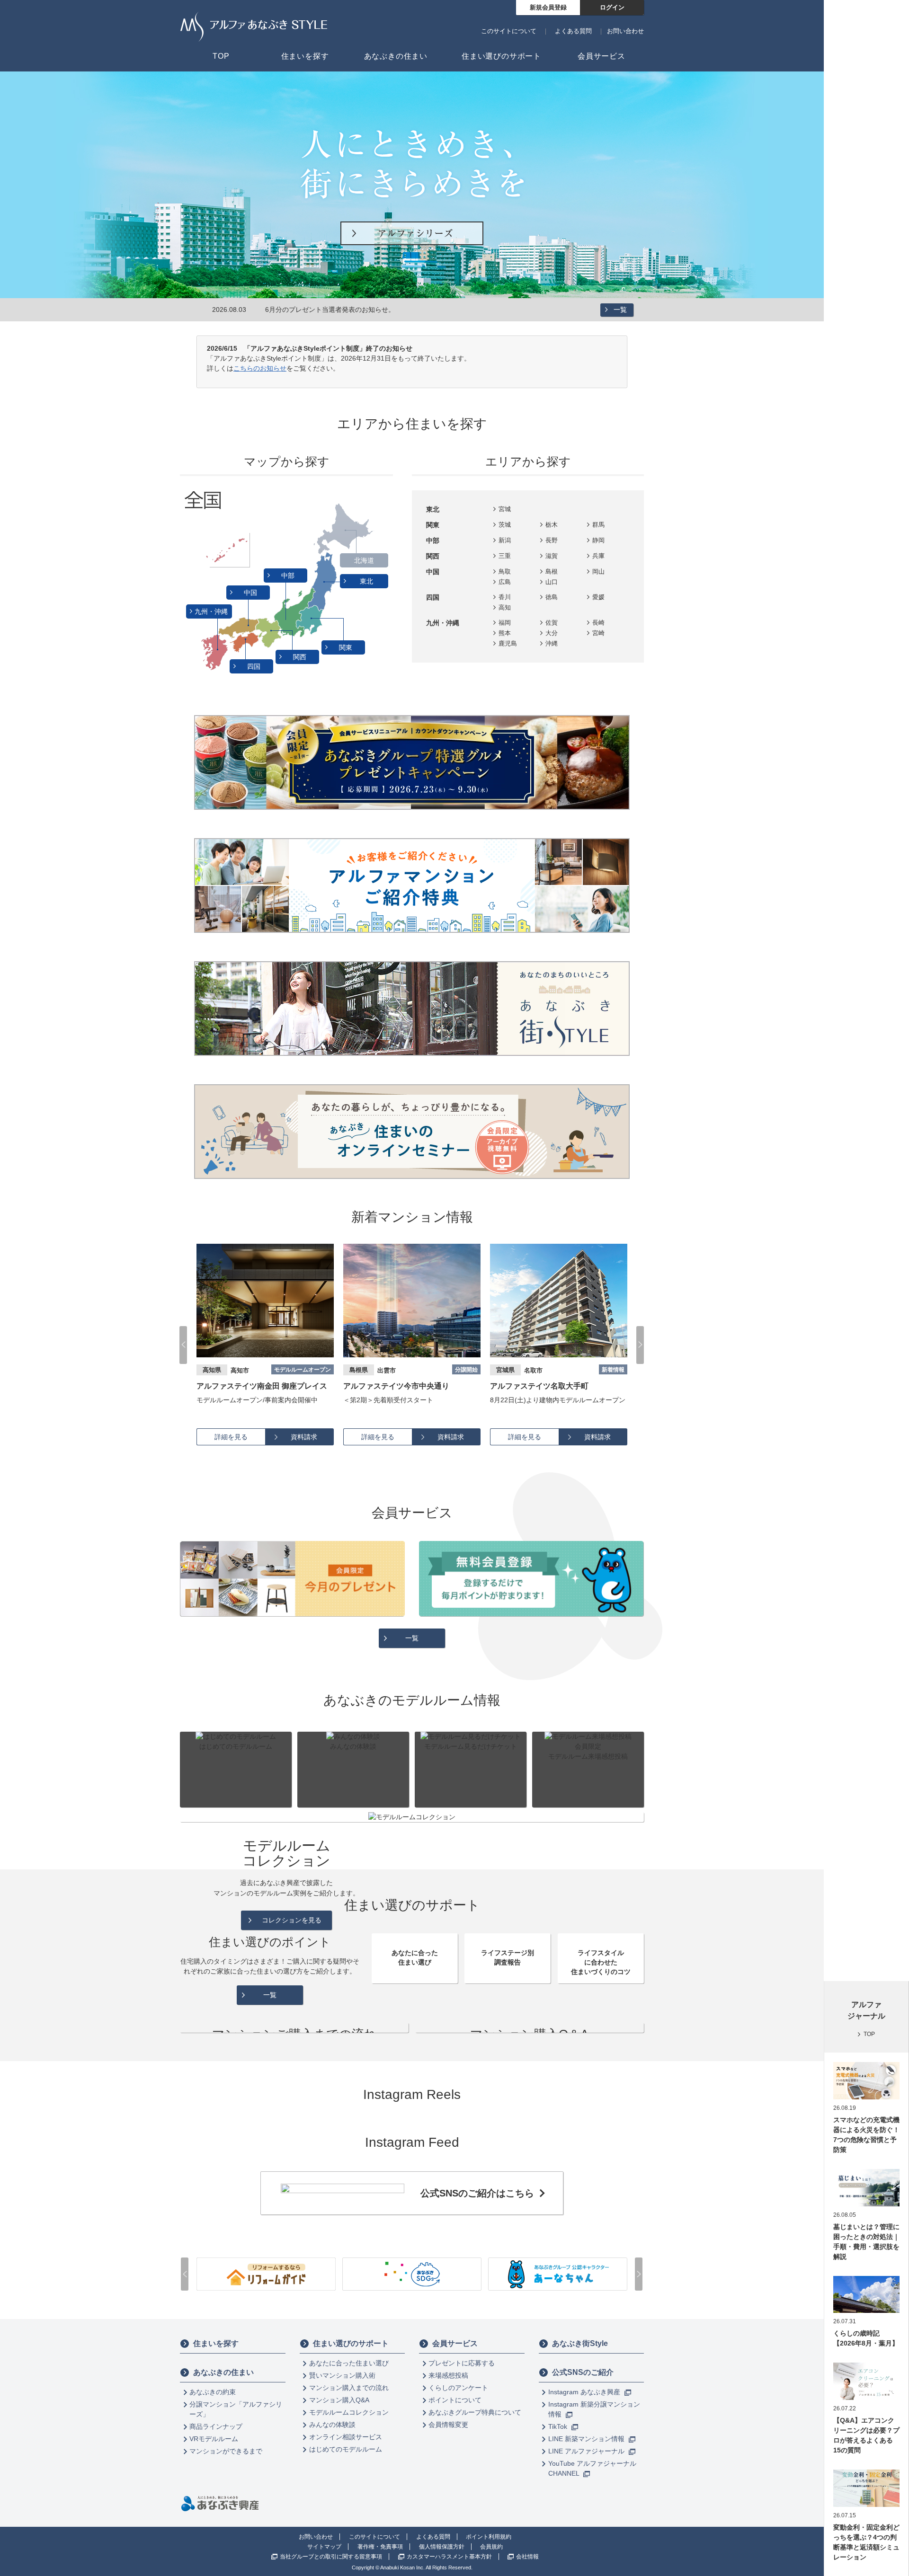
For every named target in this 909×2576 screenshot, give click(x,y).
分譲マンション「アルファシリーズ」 (236, 2409)
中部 (289, 575)
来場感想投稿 (448, 2375)
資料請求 (304, 1437)
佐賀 (552, 623)
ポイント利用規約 (489, 2537)
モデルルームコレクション (349, 2412)
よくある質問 (573, 31)
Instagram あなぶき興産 (585, 2392)
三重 (505, 556)
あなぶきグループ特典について (475, 2412)
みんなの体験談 (332, 2425)
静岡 (598, 540)
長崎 (598, 623)
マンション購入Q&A (339, 2400)
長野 (552, 540)
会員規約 (491, 2547)
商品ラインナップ (216, 2426)
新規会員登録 (548, 7)
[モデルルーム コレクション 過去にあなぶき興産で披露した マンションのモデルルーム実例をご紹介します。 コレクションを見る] (412, 1817)
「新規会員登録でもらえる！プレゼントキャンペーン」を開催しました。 (374, 310)
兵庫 (598, 556)
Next (640, 1345)
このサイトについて (509, 31)
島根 (552, 571)
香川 (505, 597)
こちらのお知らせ (260, 368)
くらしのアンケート (458, 2388)
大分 (552, 633)
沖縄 (552, 643)
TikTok (559, 2426)
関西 (301, 657)
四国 (255, 666)
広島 (505, 582)
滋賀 (552, 556)
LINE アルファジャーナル (587, 2451)
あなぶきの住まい (223, 2372)
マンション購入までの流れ (349, 2388)
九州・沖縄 (212, 611)
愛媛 (598, 597)
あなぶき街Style (580, 2343)
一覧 (620, 310)
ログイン (612, 7)
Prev (183, 1345)
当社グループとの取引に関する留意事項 (331, 2557)
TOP (869, 2034)
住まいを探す (216, 2343)
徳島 (552, 597)
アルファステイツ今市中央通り (250, 1386)
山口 (552, 582)
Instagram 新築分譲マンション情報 (594, 2409)
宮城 (505, 509)
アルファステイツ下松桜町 (535, 1386)
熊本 (505, 633)
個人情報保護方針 (442, 2547)
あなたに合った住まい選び (349, 2363)
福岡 (505, 623)
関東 (347, 647)
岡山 (598, 571)
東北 (367, 581)
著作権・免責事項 (380, 2547)
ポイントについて (455, 2400)
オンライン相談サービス (346, 2437)
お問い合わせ (625, 31)
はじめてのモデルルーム (346, 2449)
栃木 (552, 525)
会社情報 (527, 2557)
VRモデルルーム (214, 2439)
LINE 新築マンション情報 (587, 2439)
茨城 (505, 525)
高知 (505, 607)
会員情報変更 (448, 2425)
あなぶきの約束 (213, 2392)
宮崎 (598, 633)
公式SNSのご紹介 (583, 2372)
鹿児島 (508, 643)
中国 (251, 593)
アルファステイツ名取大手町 (392, 1386)
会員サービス (455, 2343)
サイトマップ (324, 2547)
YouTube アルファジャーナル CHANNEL (592, 2468)
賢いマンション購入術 (342, 2375)
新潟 (505, 540)
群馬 (598, 525)
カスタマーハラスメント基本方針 (449, 2557)
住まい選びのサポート (351, 2343)
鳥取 (505, 571)
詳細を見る (231, 1437)
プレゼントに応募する (462, 2363)
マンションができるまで (226, 2451)
